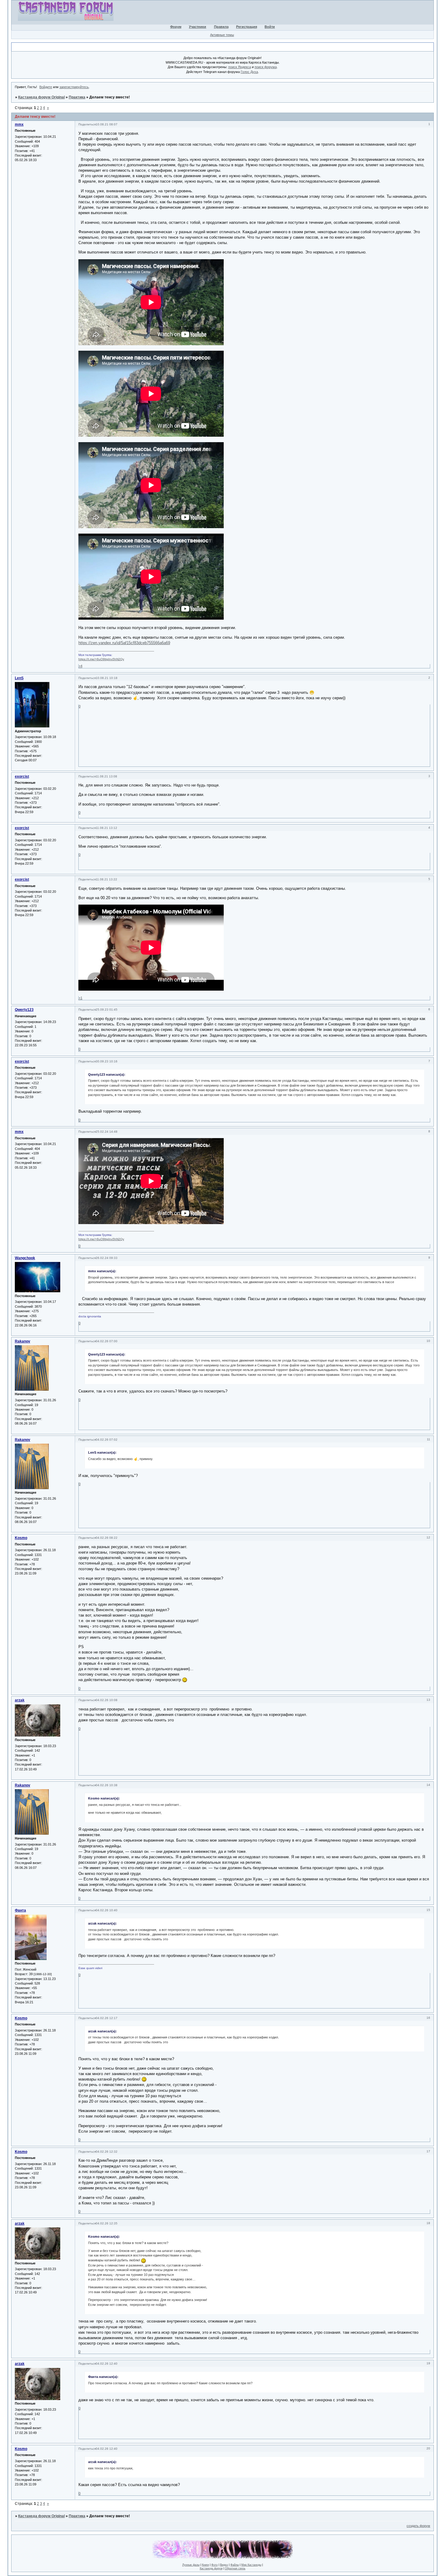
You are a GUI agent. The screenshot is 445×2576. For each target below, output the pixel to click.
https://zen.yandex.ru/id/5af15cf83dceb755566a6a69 (124, 643)
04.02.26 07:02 (107, 1440)
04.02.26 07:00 (107, 1341)
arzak (20, 1700)
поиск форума (266, 67)
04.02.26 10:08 (107, 1700)
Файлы (235, 2565)
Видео (224, 2565)
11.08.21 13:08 (106, 776)
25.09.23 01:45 (107, 1010)
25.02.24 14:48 (107, 1132)
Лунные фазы (191, 2565)
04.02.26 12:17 (107, 2018)
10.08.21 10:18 (107, 678)
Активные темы (222, 35)
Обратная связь (235, 2568)
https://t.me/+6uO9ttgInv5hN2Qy (101, 659)
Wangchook (25, 1258)
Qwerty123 (24, 1010)
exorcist (22, 776)
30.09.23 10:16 (107, 1061)
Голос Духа (249, 72)
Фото (214, 2565)
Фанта (20, 1910)
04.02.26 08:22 (107, 1538)
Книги (205, 2565)
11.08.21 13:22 (106, 879)
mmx (19, 124)
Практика (77, 97)
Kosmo (21, 1538)
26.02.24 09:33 (107, 1258)
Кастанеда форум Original (41, 97)
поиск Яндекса (240, 67)
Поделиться (87, 124)
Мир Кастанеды (251, 2565)
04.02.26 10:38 (107, 1785)
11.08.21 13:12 (106, 828)
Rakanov (23, 1341)
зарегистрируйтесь (74, 87)
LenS (19, 678)
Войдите (46, 87)
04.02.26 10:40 (107, 1910)
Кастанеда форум (211, 2568)
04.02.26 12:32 (107, 2152)
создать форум (418, 2526)
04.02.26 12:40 (107, 2364)
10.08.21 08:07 (107, 124)
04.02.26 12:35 (107, 2223)
